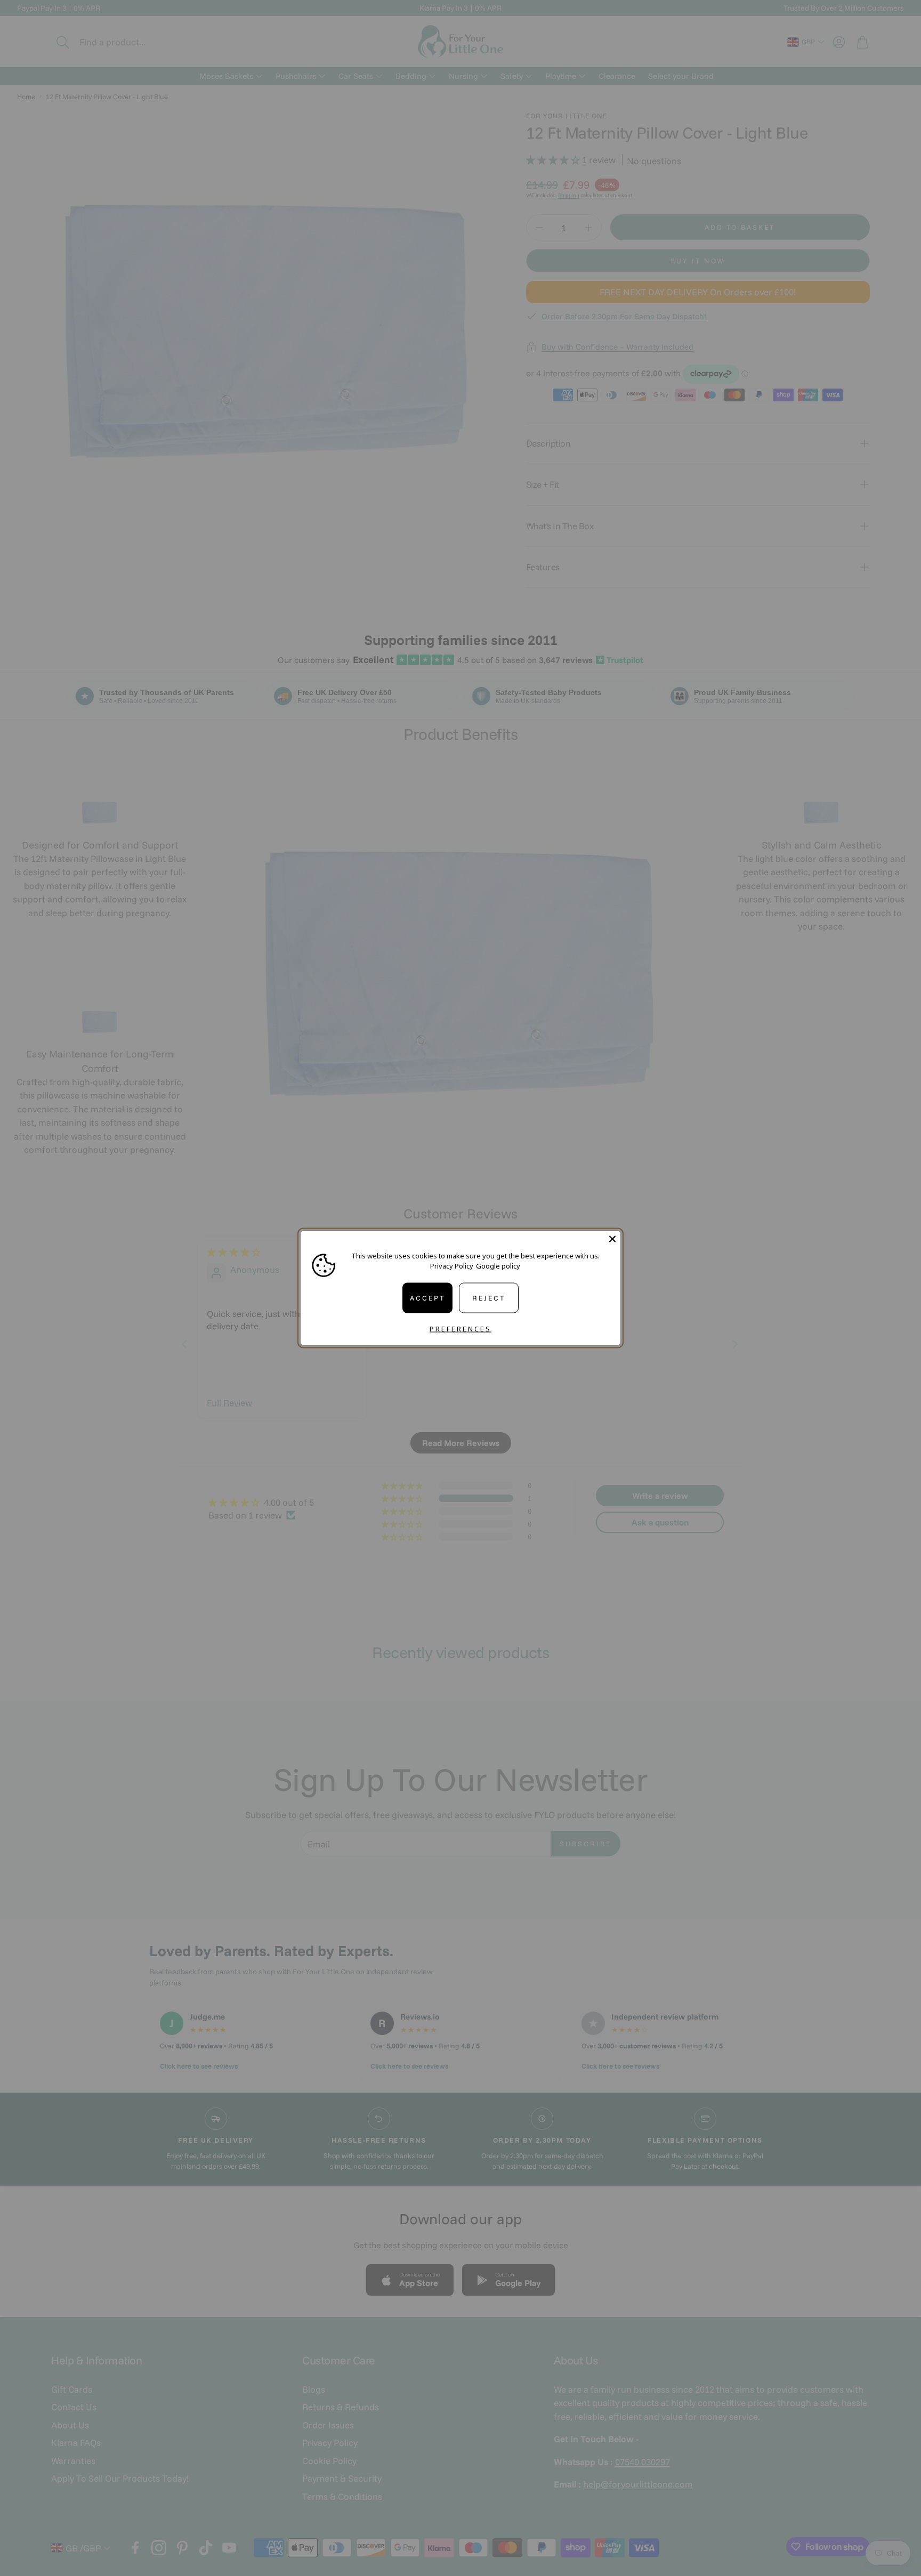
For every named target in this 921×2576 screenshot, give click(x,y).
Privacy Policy (452, 1266)
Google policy (498, 1266)
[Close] (612, 1239)
